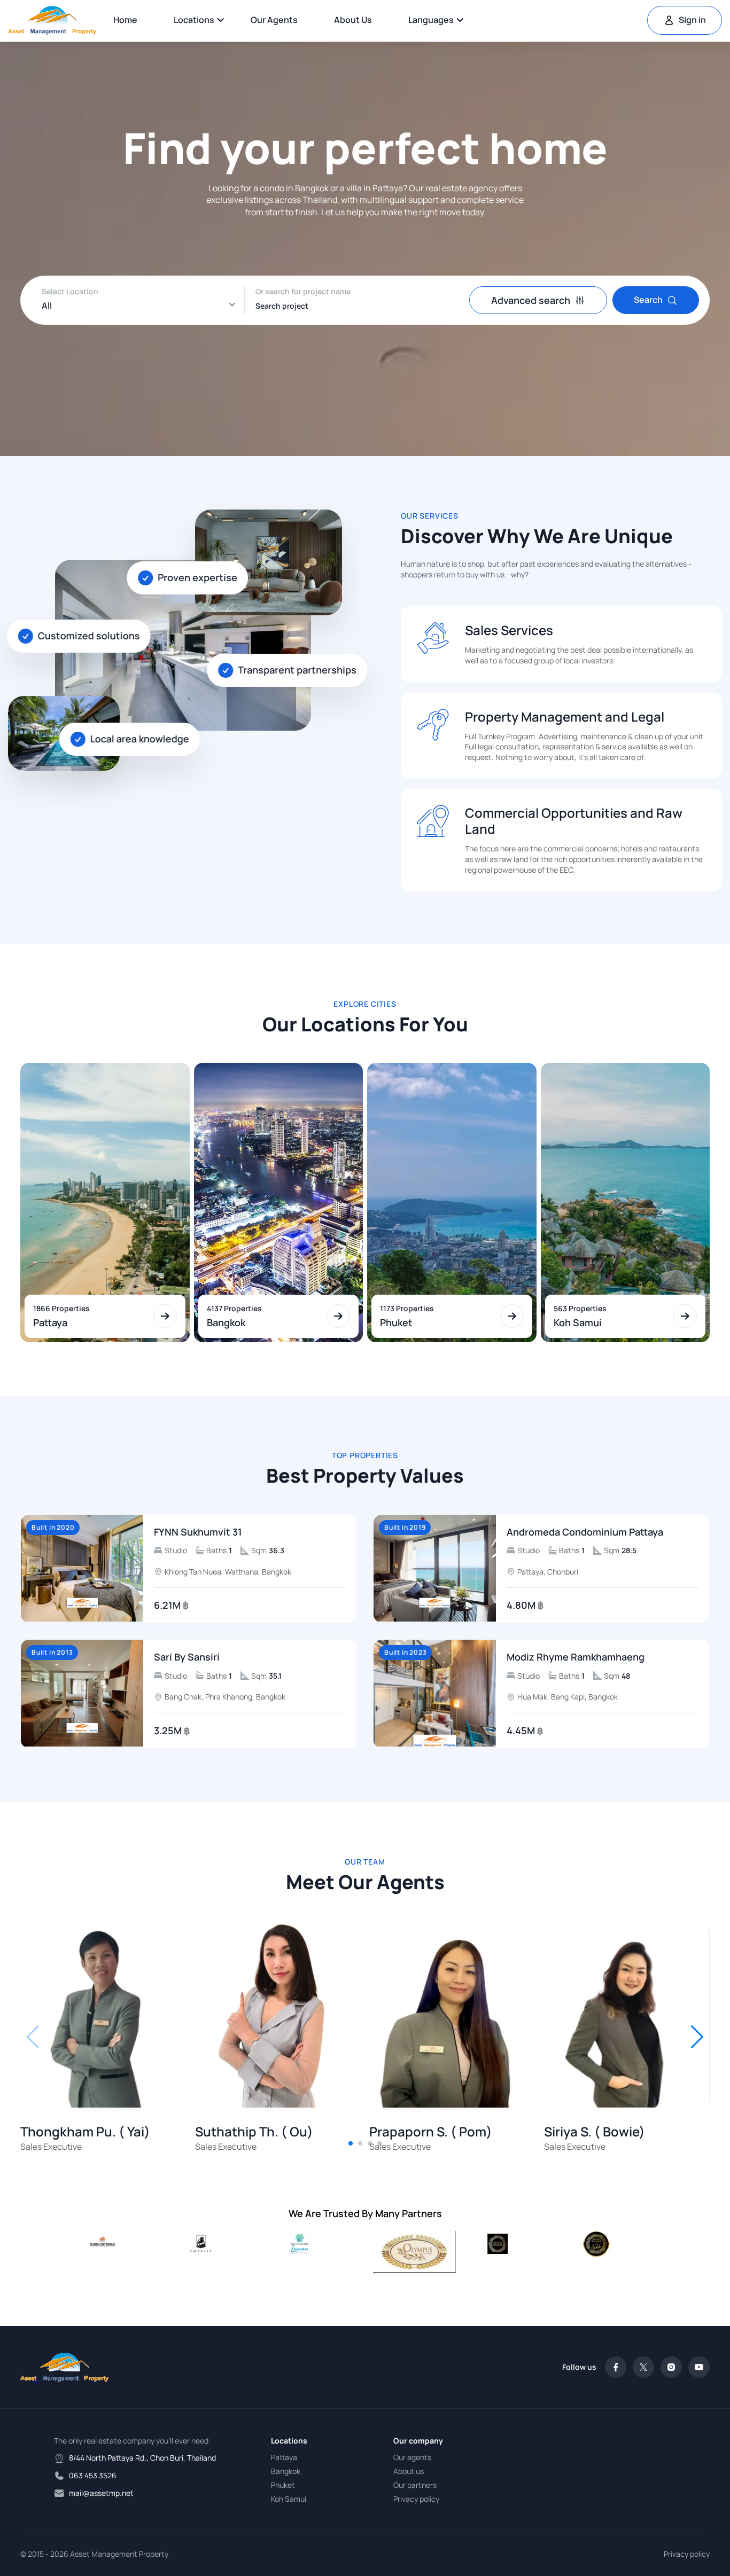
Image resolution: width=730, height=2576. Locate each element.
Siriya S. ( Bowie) (595, 2132)
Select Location (70, 291)
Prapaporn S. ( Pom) (431, 2132)
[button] (697, 2037)
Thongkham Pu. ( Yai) (85, 2132)
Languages (431, 20)
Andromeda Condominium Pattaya (585, 1532)
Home (125, 20)
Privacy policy (416, 2499)
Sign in (692, 20)
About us (353, 20)
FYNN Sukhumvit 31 (198, 1532)
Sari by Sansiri (187, 1657)
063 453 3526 (93, 2475)
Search (648, 300)
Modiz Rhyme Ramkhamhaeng (576, 1657)
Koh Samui (289, 2499)
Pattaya (284, 2457)
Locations (194, 20)
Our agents (274, 20)
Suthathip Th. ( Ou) (254, 2132)
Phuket (283, 2485)
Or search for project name (303, 291)
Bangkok (286, 2471)
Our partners (415, 2485)
